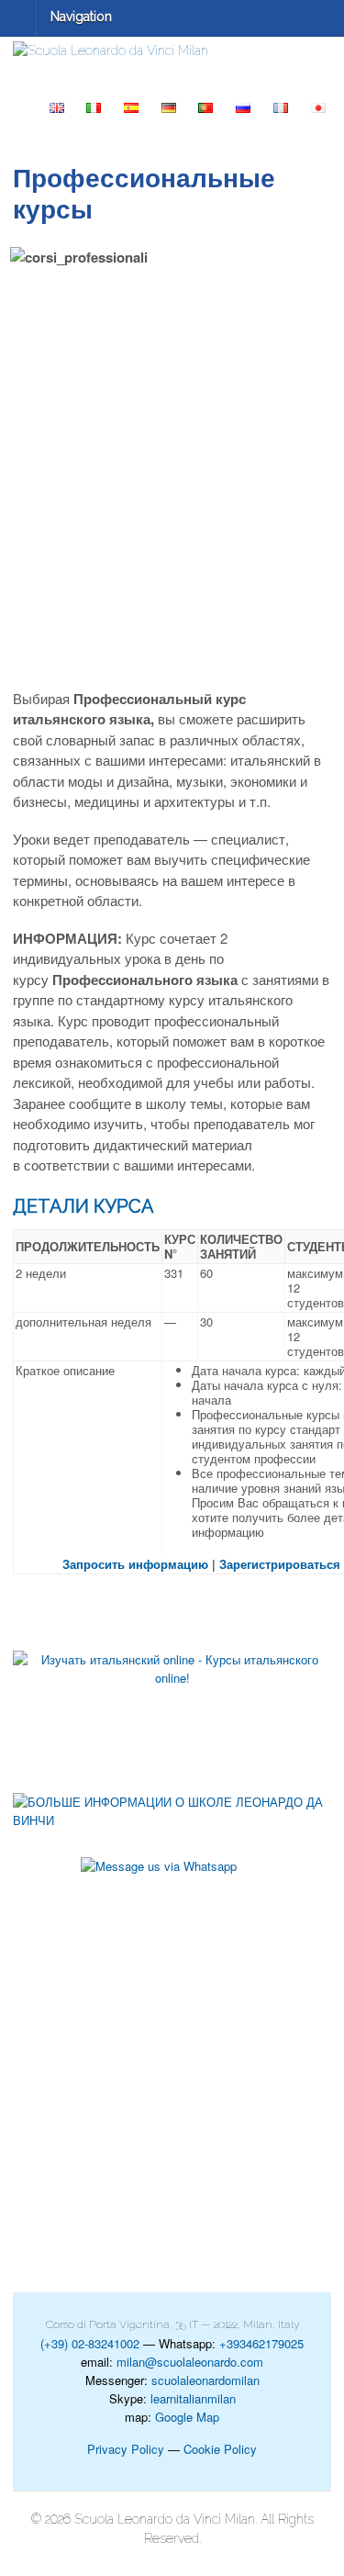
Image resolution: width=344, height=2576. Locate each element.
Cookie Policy (220, 2449)
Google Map (187, 2417)
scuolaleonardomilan (205, 2380)
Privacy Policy (126, 2449)
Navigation (81, 17)
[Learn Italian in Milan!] (172, 51)
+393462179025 (261, 2343)
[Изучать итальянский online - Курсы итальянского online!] (172, 1708)
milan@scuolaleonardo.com (190, 2362)
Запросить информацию (135, 1564)
